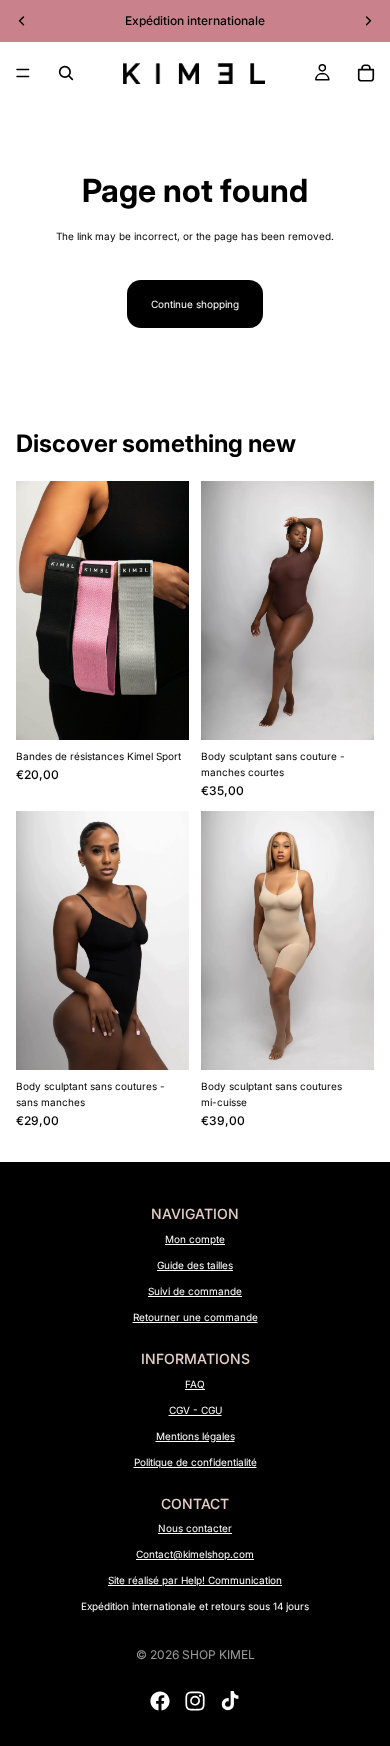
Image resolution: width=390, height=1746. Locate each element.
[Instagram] (195, 1701)
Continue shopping (195, 304)
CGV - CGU (195, 1410)
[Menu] (23, 73)
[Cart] (366, 73)
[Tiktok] (230, 1701)
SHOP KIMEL (218, 1654)
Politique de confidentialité (195, 1462)
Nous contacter (195, 1528)
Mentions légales (195, 1436)
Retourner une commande (195, 1317)
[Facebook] (160, 1701)
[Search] (66, 73)
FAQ (195, 1384)
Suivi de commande (195, 1291)
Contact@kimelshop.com (195, 1554)
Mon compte (195, 1239)
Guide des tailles (195, 1265)
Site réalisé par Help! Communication (195, 1580)
